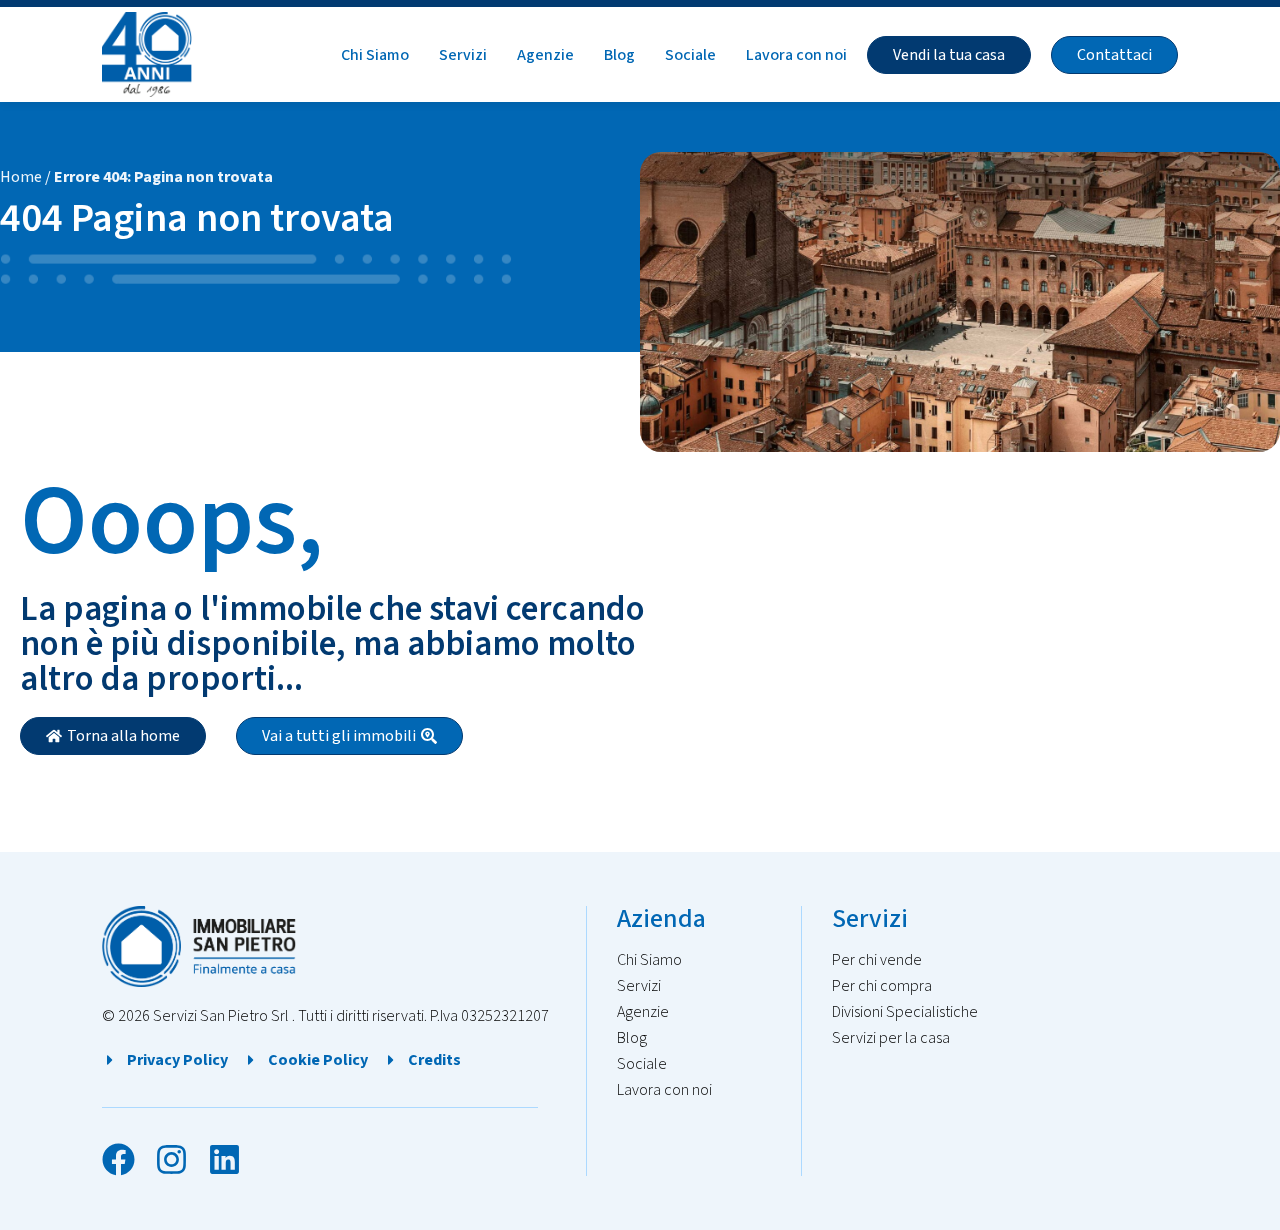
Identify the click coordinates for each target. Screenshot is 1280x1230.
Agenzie (545, 55)
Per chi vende (877, 960)
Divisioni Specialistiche (905, 1012)
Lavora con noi (796, 55)
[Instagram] (171, 1159)
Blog (619, 55)
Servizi (463, 55)
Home (21, 177)
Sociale (690, 55)
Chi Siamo (375, 55)
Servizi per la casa (891, 1038)
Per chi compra (882, 986)
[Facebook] (118, 1159)
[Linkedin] (224, 1159)
